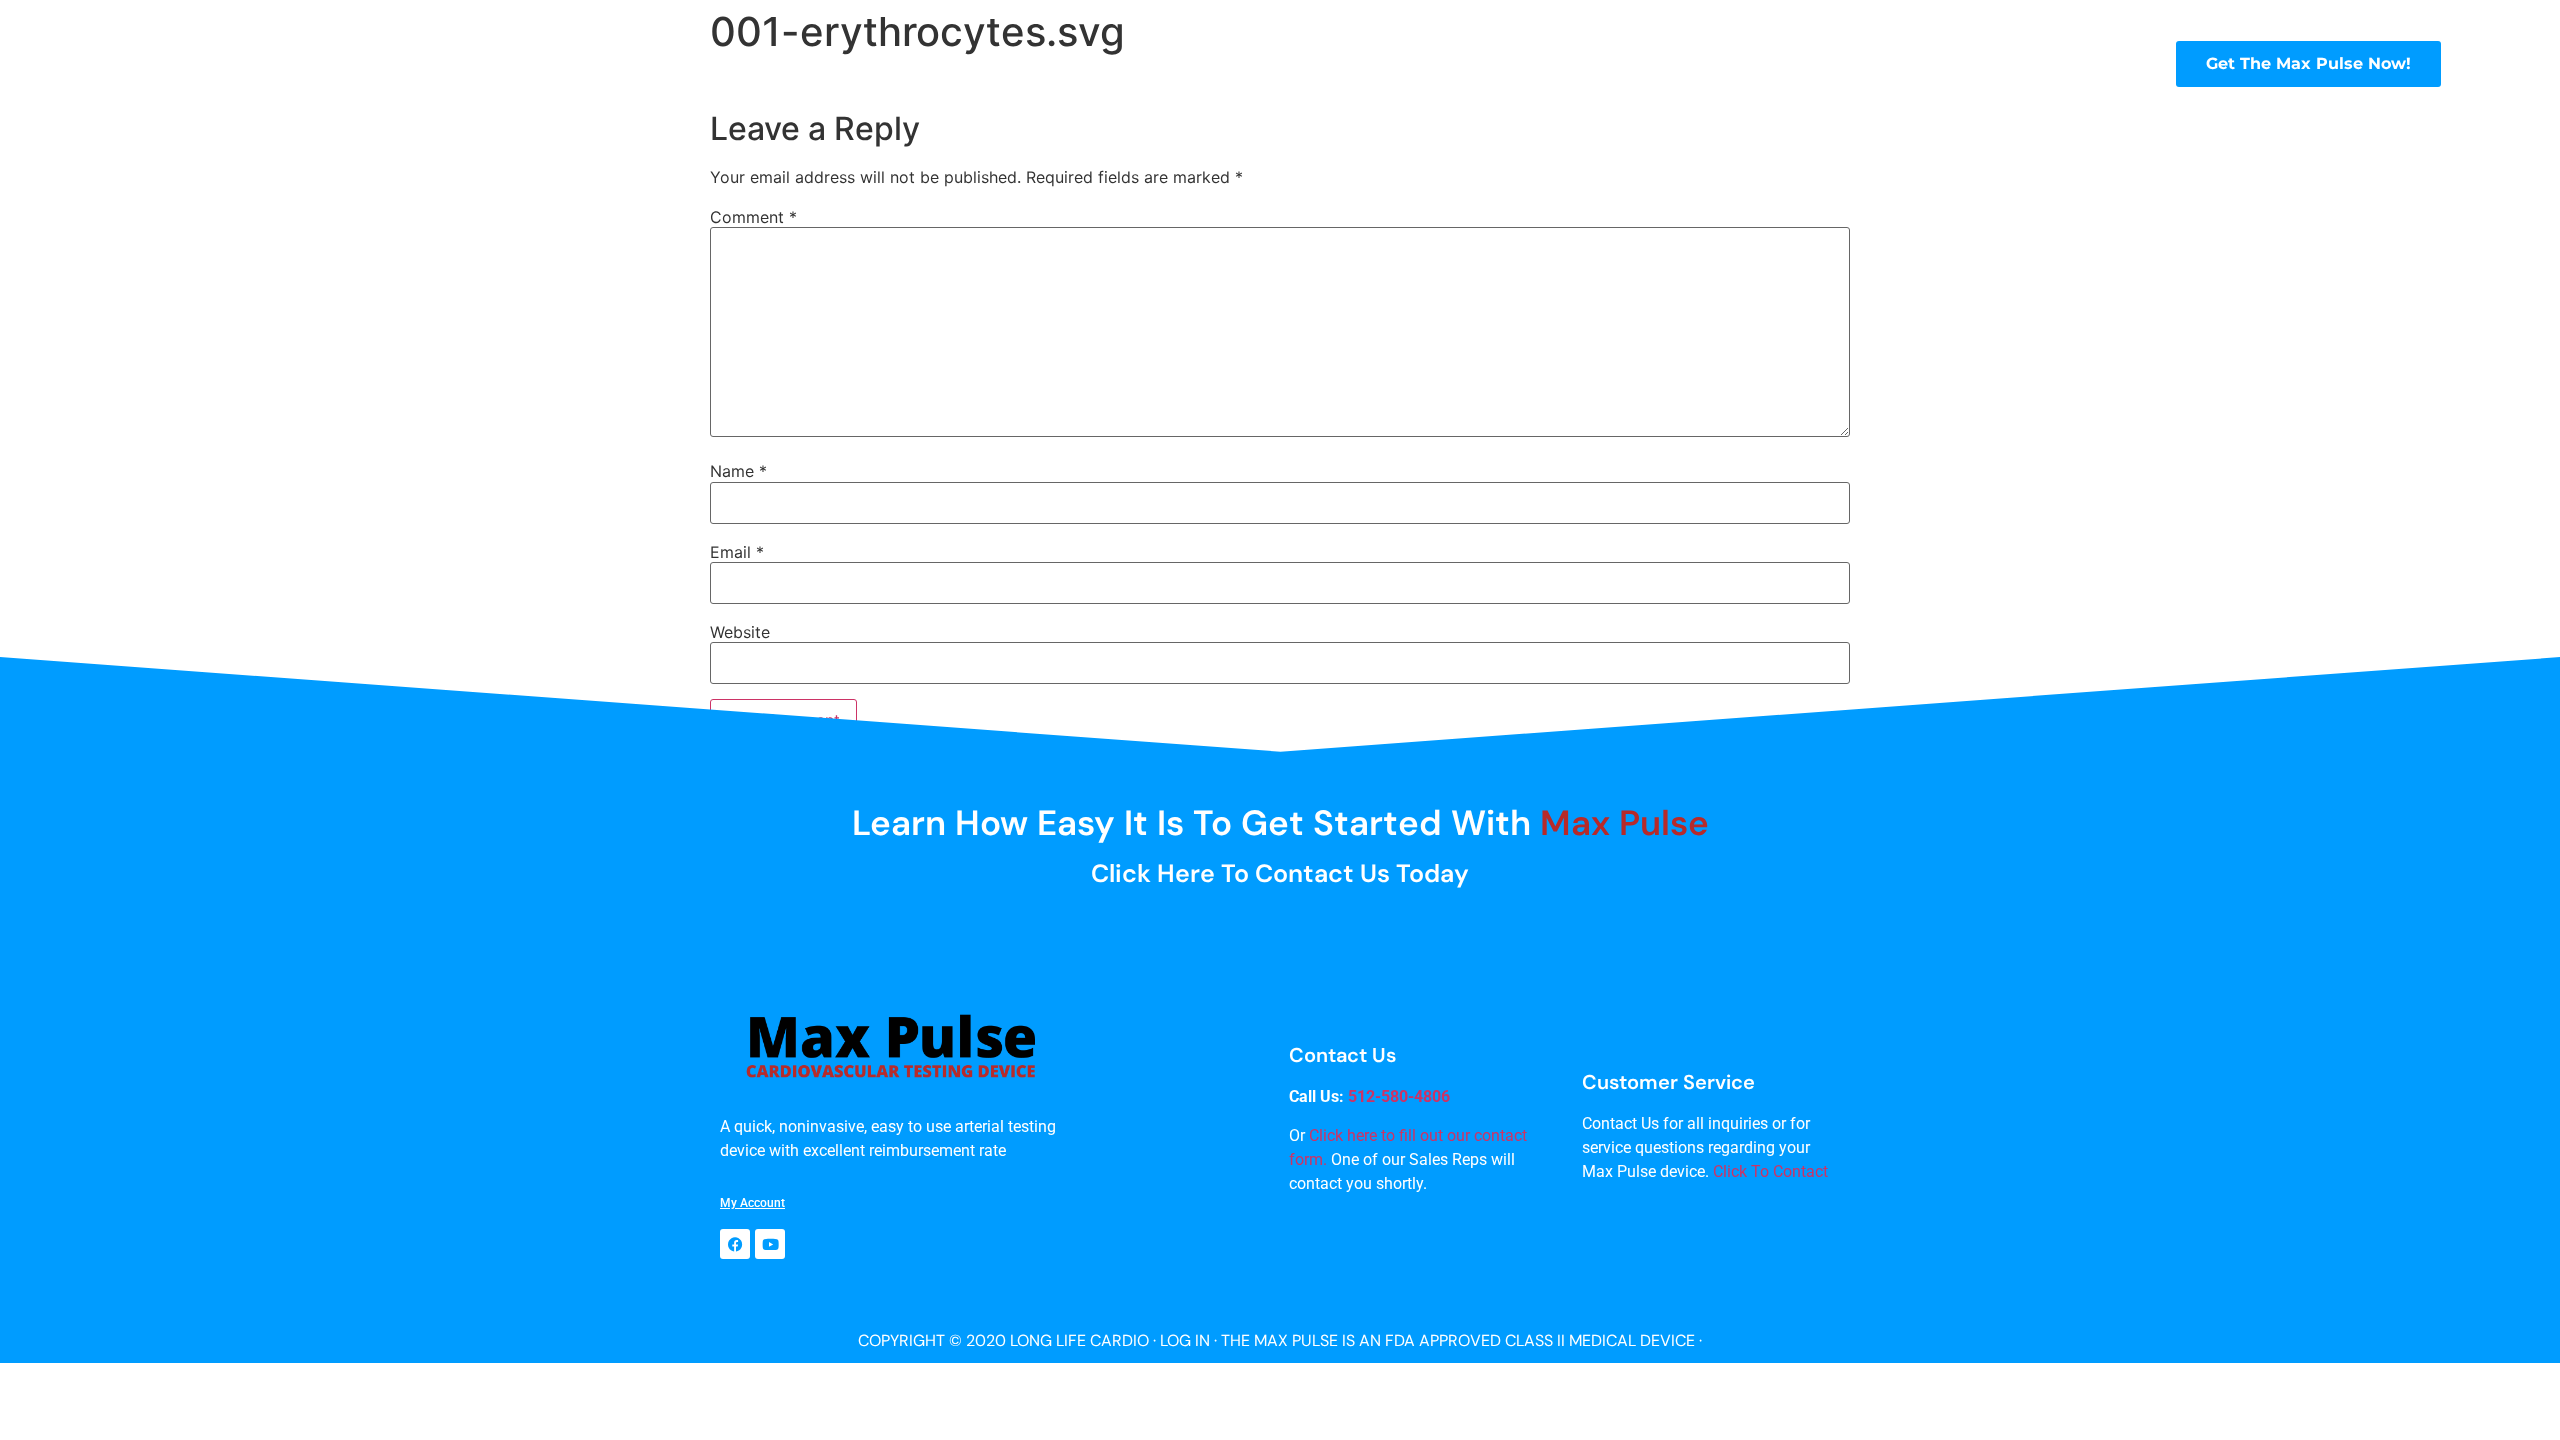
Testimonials (1417, 63)
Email (737, 552)
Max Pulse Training (1564, 63)
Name (738, 471)
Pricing (1900, 63)
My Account (752, 1203)
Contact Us (2014, 63)
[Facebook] (735, 1244)
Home (1103, 63)
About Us (1186, 63)
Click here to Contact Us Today (1280, 873)
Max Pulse (1285, 63)
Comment (753, 217)
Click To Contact (1770, 1171)
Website (740, 632)
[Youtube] (770, 1244)
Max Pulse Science (1756, 63)
